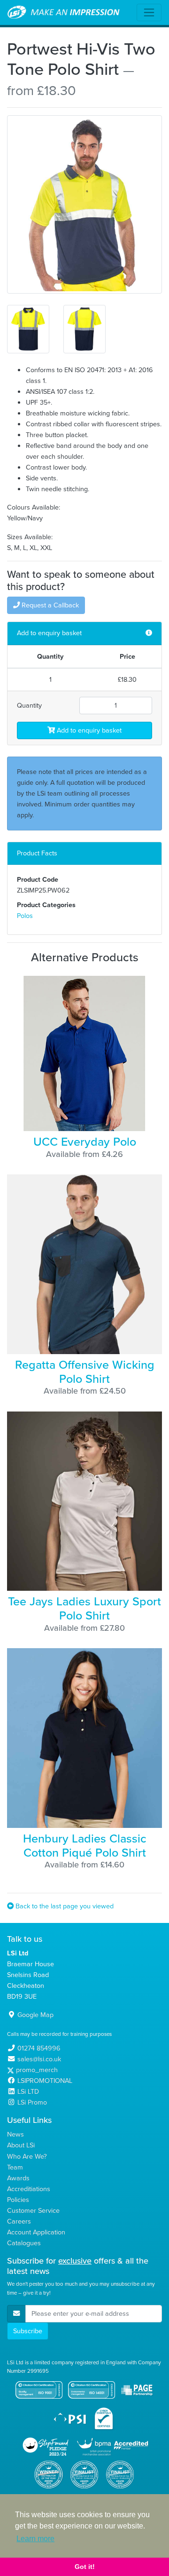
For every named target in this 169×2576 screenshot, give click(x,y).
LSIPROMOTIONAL (45, 2081)
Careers (19, 2221)
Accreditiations (29, 2189)
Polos (25, 916)
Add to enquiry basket (88, 730)
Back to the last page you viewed (64, 1906)
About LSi (21, 2145)
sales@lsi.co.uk (39, 2059)
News (15, 2134)
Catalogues (24, 2243)
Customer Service (33, 2210)
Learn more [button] (35, 2539)
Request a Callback (49, 605)
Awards (18, 2178)
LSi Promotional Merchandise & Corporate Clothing (64, 13)
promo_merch (37, 2070)
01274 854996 (39, 2048)
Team (15, 2167)
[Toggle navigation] (149, 12)
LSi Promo (32, 2102)
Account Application (36, 2232)
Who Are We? (27, 2156)
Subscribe (28, 2331)
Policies (18, 2200)
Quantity (29, 705)
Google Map (35, 2015)
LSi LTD (28, 2091)
